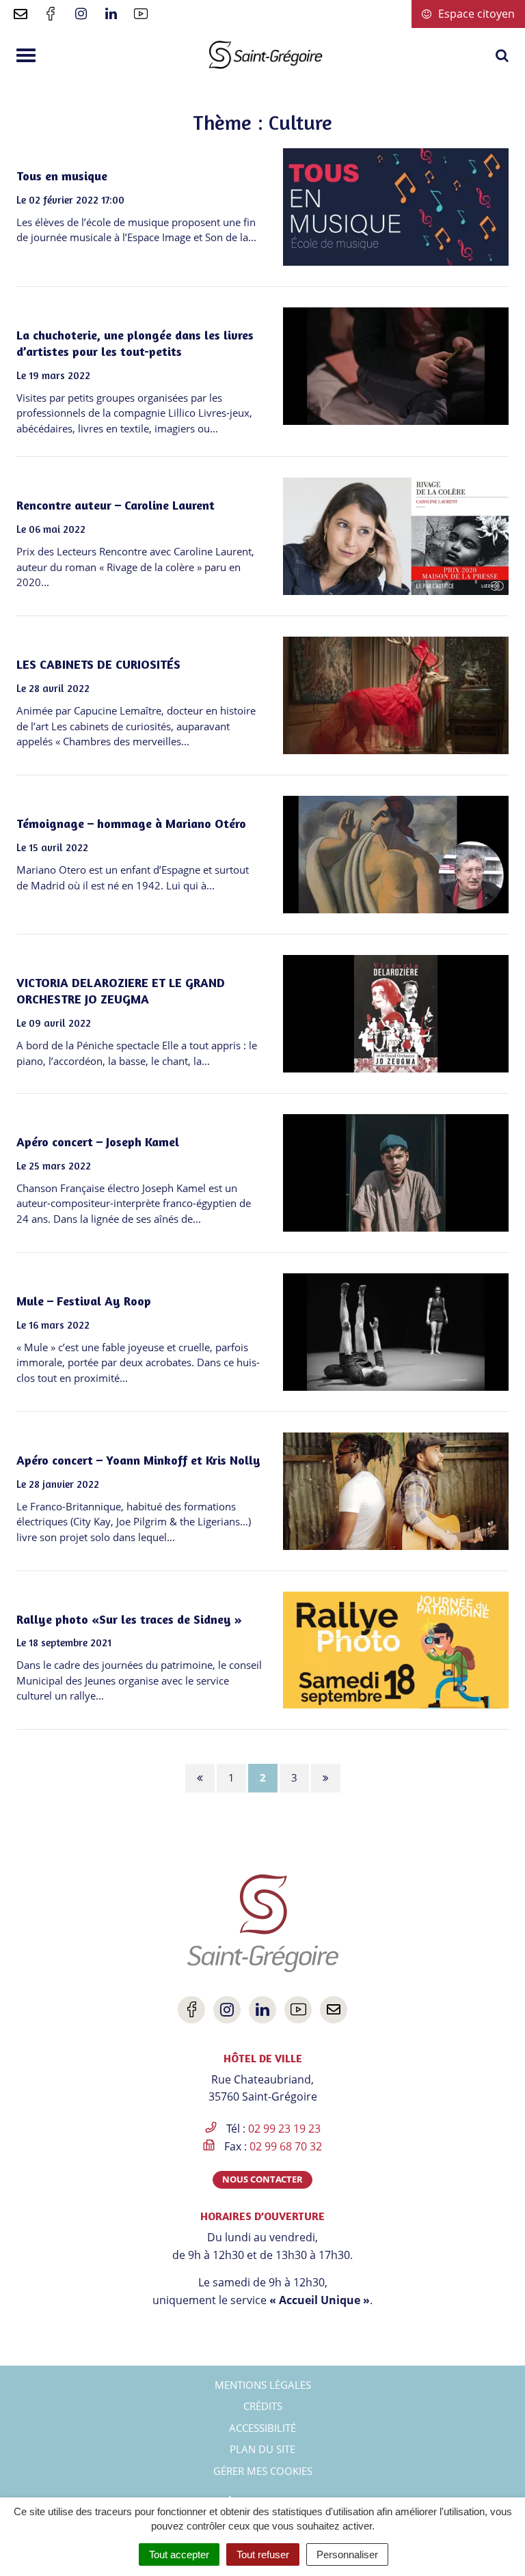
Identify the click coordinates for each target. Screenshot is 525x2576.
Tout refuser (263, 2554)
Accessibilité (262, 2428)
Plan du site (262, 2449)
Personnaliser (347, 2554)
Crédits (263, 2406)
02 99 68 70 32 (286, 2146)
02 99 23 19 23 (284, 2129)
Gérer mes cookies (263, 2471)
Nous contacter (262, 2179)
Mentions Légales (263, 2385)
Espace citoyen (475, 14)
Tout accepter (179, 2554)
